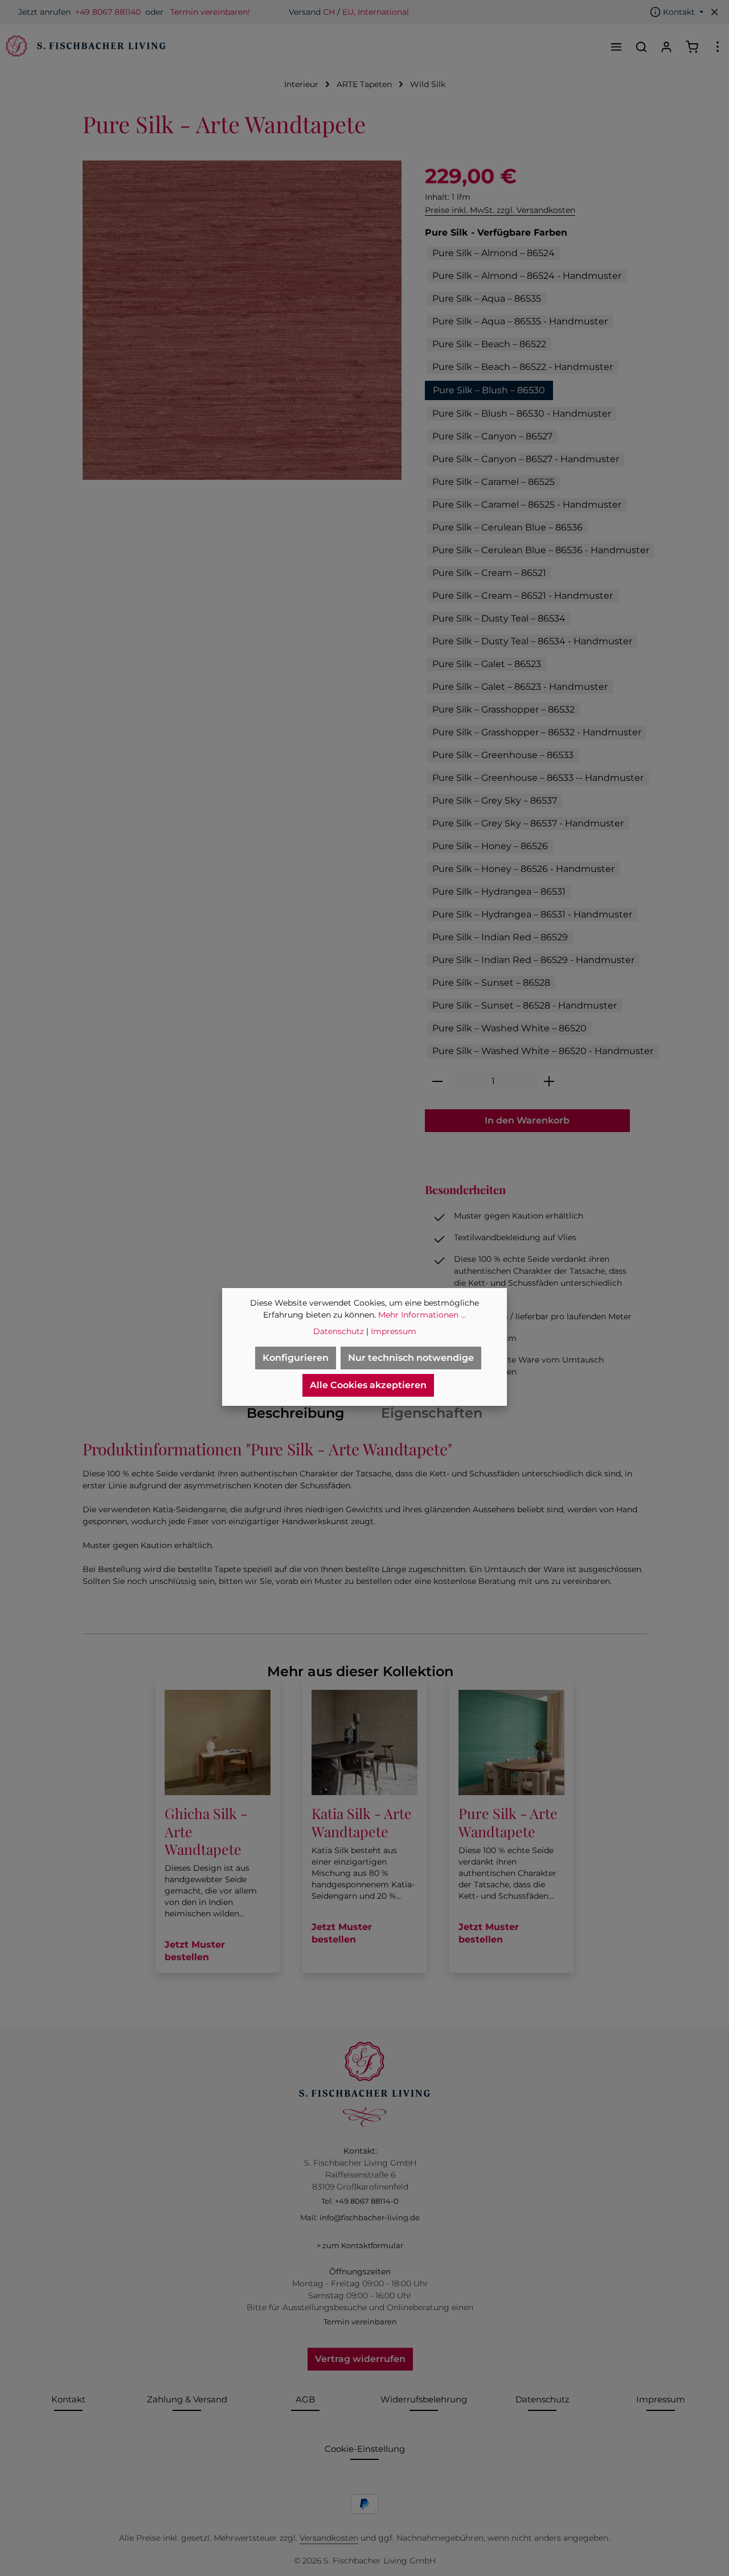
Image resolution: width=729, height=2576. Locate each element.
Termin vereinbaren (360, 2322)
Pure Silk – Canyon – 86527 (492, 436)
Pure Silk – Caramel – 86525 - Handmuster (527, 505)
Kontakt (68, 2399)
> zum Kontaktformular (360, 2245)
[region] (242, 320)
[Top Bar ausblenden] (715, 12)
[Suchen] (641, 47)
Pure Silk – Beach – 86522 (489, 344)
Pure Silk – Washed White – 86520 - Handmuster (543, 1051)
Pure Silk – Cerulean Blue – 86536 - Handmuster (541, 550)
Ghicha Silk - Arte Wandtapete (206, 1831)
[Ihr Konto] (666, 47)
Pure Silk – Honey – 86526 (490, 846)
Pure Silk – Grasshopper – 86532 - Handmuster (537, 732)
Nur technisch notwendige (411, 1358)
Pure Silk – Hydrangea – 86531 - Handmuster (532, 914)
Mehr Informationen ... (422, 1315)
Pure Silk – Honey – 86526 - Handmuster (523, 869)
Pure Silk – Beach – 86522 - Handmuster (523, 367)
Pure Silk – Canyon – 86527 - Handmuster (526, 459)
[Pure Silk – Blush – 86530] (242, 320)
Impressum (661, 2399)
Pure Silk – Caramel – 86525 (493, 482)
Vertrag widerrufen (360, 2359)
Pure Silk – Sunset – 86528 (491, 983)
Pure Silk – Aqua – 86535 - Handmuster (520, 321)
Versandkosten (329, 2538)
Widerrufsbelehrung (424, 2399)
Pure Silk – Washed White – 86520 (509, 1028)
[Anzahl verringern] (437, 1081)
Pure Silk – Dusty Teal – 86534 (499, 618)
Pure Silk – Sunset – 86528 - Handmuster (525, 1005)
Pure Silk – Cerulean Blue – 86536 (507, 527)
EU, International (376, 12)
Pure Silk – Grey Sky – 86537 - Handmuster (528, 823)
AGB (305, 2399)
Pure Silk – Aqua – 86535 (487, 299)
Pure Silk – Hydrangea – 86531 (499, 892)
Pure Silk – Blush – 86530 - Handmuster (522, 413)
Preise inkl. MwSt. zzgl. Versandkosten (500, 210)
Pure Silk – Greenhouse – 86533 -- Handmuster (538, 778)
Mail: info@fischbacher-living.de (360, 2217)
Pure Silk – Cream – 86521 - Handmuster (523, 596)
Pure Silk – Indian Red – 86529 (500, 937)
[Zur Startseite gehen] (84, 47)
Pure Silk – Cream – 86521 (489, 573)
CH (329, 12)
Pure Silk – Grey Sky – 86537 (495, 801)
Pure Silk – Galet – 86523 (487, 664)
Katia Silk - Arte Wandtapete (362, 1822)
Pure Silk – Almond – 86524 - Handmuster (527, 276)
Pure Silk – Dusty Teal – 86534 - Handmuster (532, 641)
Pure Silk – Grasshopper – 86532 (503, 709)
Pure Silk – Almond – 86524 (493, 253)
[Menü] (616, 47)
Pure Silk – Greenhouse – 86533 (503, 755)
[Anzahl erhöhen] (549, 1081)
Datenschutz (542, 2399)
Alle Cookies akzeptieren (368, 1385)
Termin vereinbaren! (210, 12)
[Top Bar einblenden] (718, 47)
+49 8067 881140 (108, 12)
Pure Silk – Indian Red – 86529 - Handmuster (533, 960)
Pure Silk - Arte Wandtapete (508, 1822)
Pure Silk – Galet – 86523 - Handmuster (520, 687)
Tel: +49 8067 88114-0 (360, 2201)
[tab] (296, 1413)
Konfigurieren (296, 1358)
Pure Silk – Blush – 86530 (489, 390)
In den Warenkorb (527, 1120)
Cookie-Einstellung (365, 2449)
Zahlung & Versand (187, 2399)
